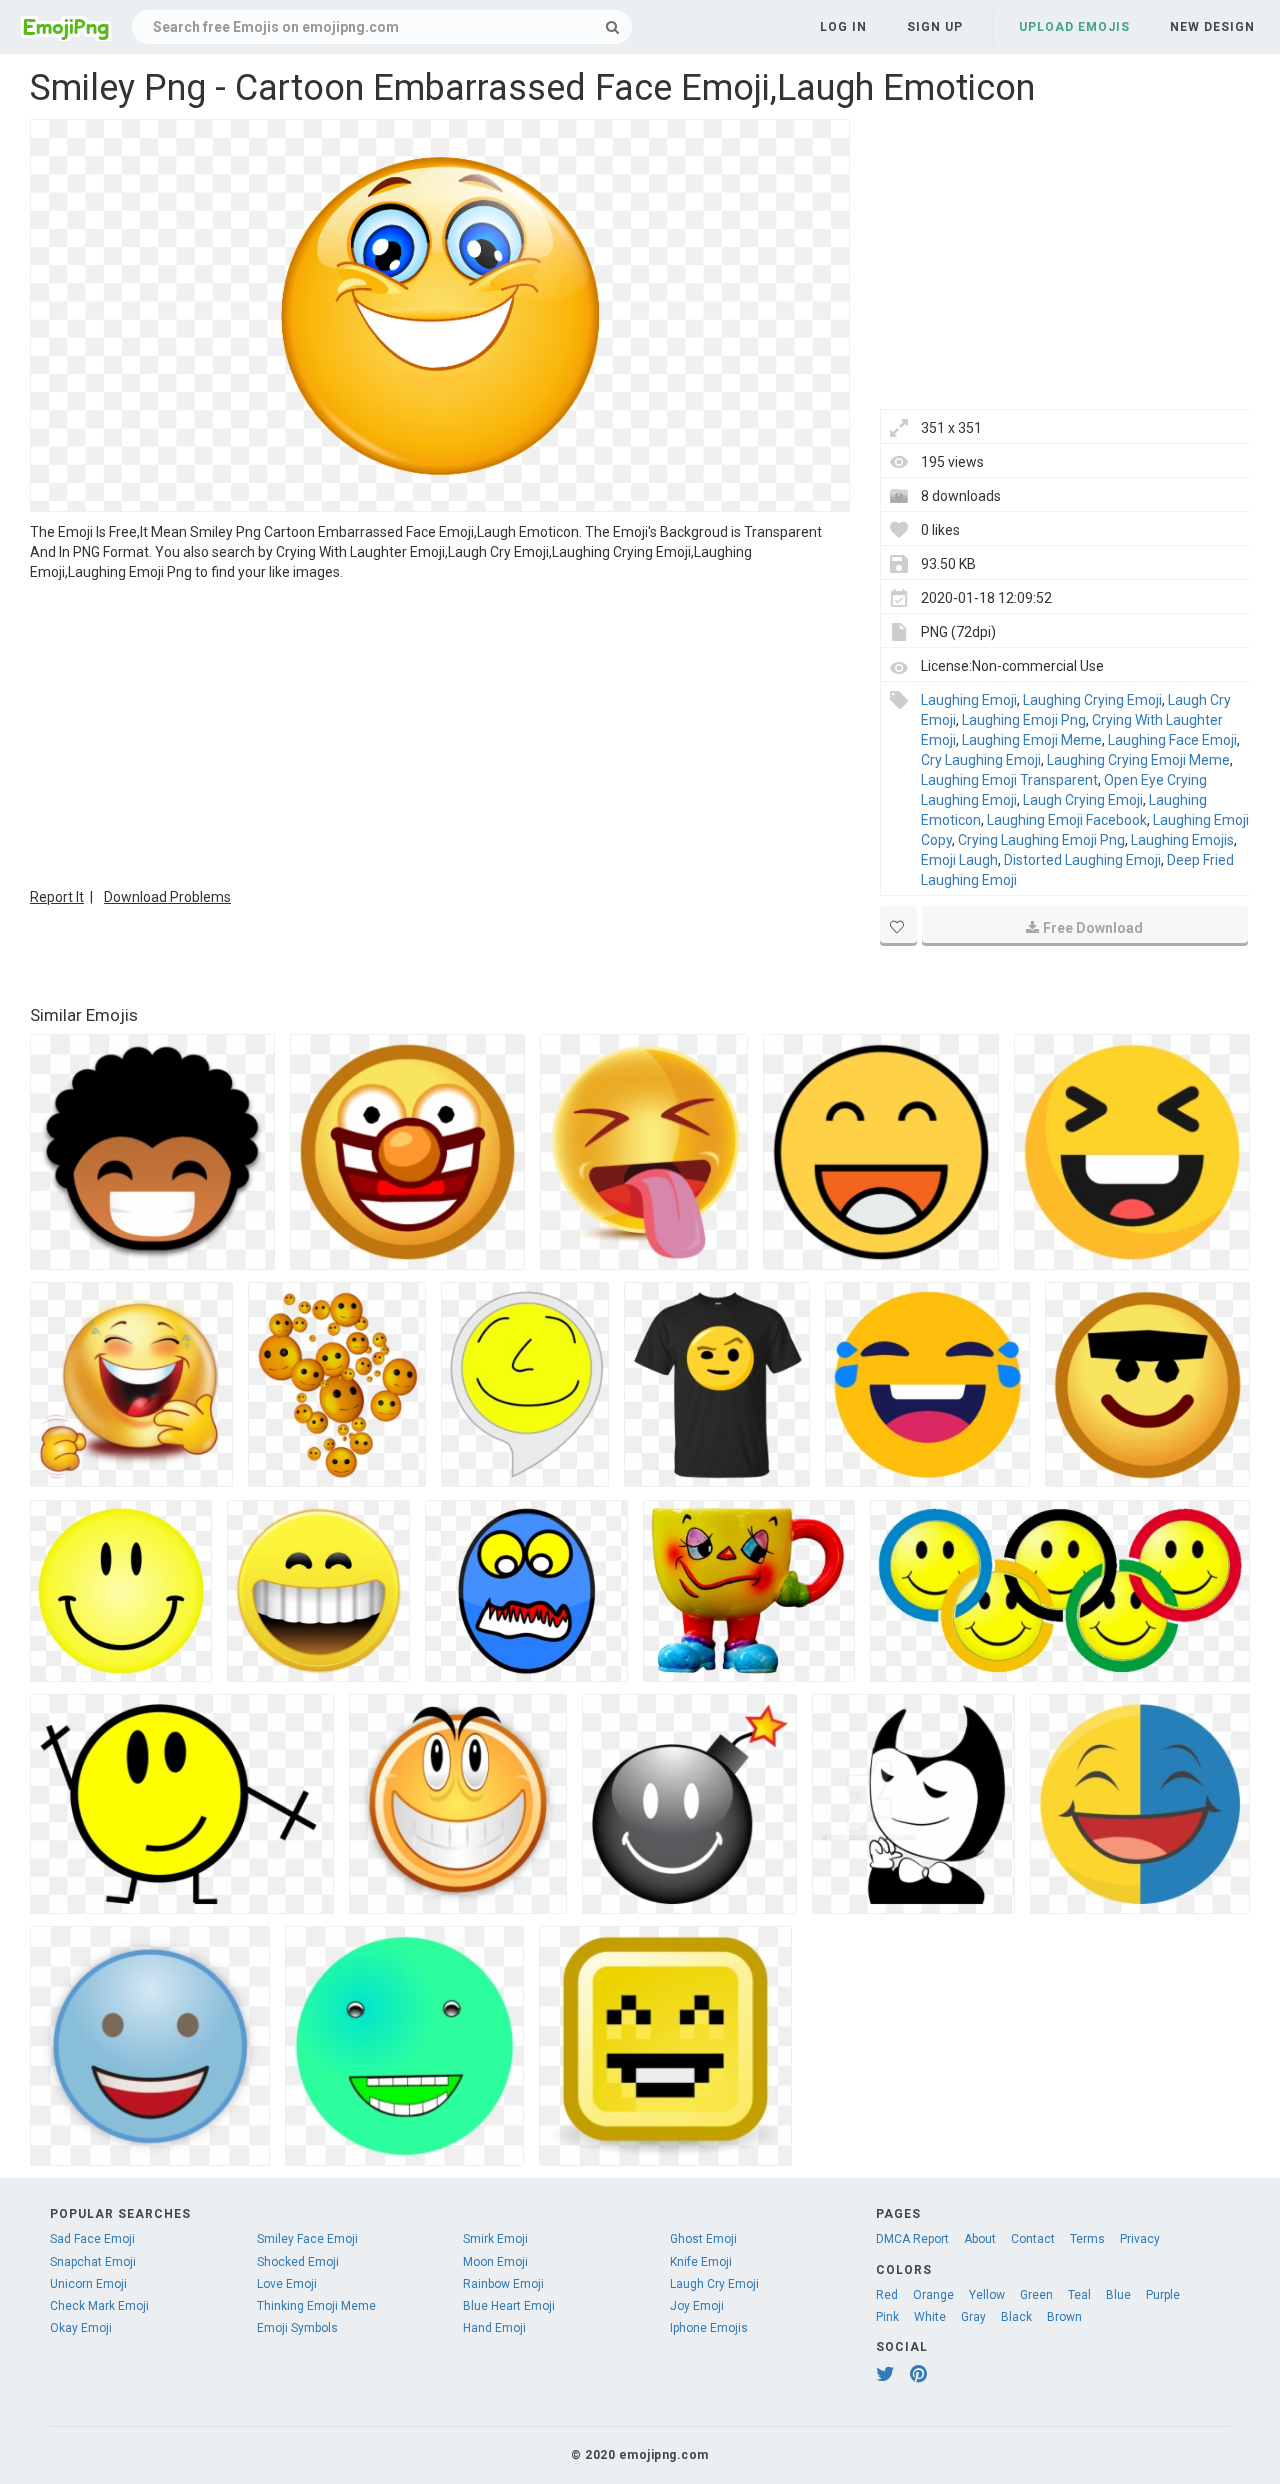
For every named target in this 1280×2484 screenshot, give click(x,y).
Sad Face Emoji (92, 2239)
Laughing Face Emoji (1172, 740)
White (930, 2317)
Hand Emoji (494, 2328)
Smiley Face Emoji (307, 2239)
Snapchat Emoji (93, 2262)
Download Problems (167, 897)
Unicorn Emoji (88, 2284)
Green (1036, 2295)
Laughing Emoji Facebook (1067, 820)
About (980, 2239)
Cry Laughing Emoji (981, 760)
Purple (1163, 2295)
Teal (1079, 2295)
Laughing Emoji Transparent (1009, 780)
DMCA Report (912, 2239)
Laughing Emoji (969, 700)
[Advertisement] (440, 732)
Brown (1064, 2317)
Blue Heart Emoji (509, 2306)
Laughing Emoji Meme (1032, 740)
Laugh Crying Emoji (1083, 800)
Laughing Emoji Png (1024, 720)
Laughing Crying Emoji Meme (1138, 760)
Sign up (935, 27)
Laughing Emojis (1182, 840)
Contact (1033, 2239)
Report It (57, 897)
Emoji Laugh (959, 860)
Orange (933, 2295)
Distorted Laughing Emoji (1082, 860)
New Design (1212, 27)
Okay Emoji (81, 2328)
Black (1016, 2317)
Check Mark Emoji (99, 2306)
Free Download (1093, 928)
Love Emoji (287, 2284)
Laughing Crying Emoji (1092, 700)
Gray (973, 2317)
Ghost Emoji (703, 2239)
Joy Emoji (697, 2306)
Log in (843, 27)
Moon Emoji (495, 2262)
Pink (887, 2317)
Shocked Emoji (298, 2262)
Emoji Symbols (297, 2328)
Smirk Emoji (495, 2239)
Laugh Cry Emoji (714, 2284)
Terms (1087, 2239)
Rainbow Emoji (503, 2284)
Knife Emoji (701, 2262)
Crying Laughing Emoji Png (1041, 840)
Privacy (1140, 2239)
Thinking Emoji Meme (316, 2306)
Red (887, 2295)
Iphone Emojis (709, 2328)
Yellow (987, 2295)
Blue (1118, 2295)
